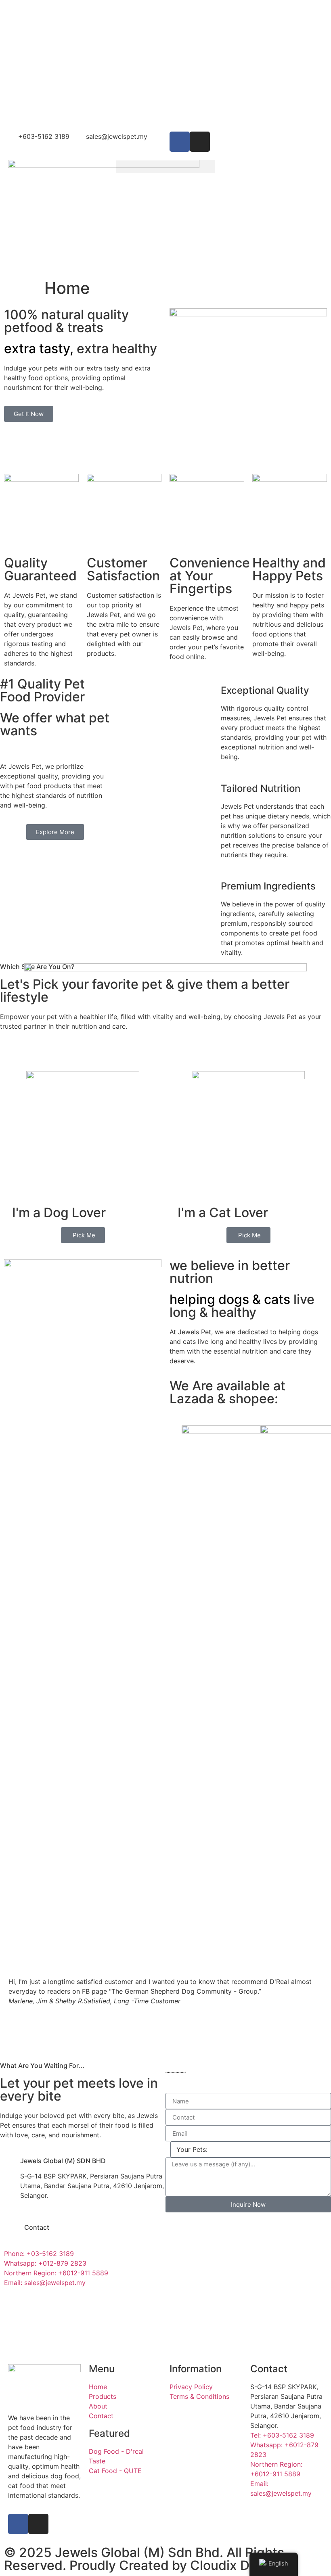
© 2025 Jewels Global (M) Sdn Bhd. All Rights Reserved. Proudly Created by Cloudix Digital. (144, 2559)
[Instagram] (200, 142)
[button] (166, 166)
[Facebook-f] (18, 2524)
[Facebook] (180, 142)
